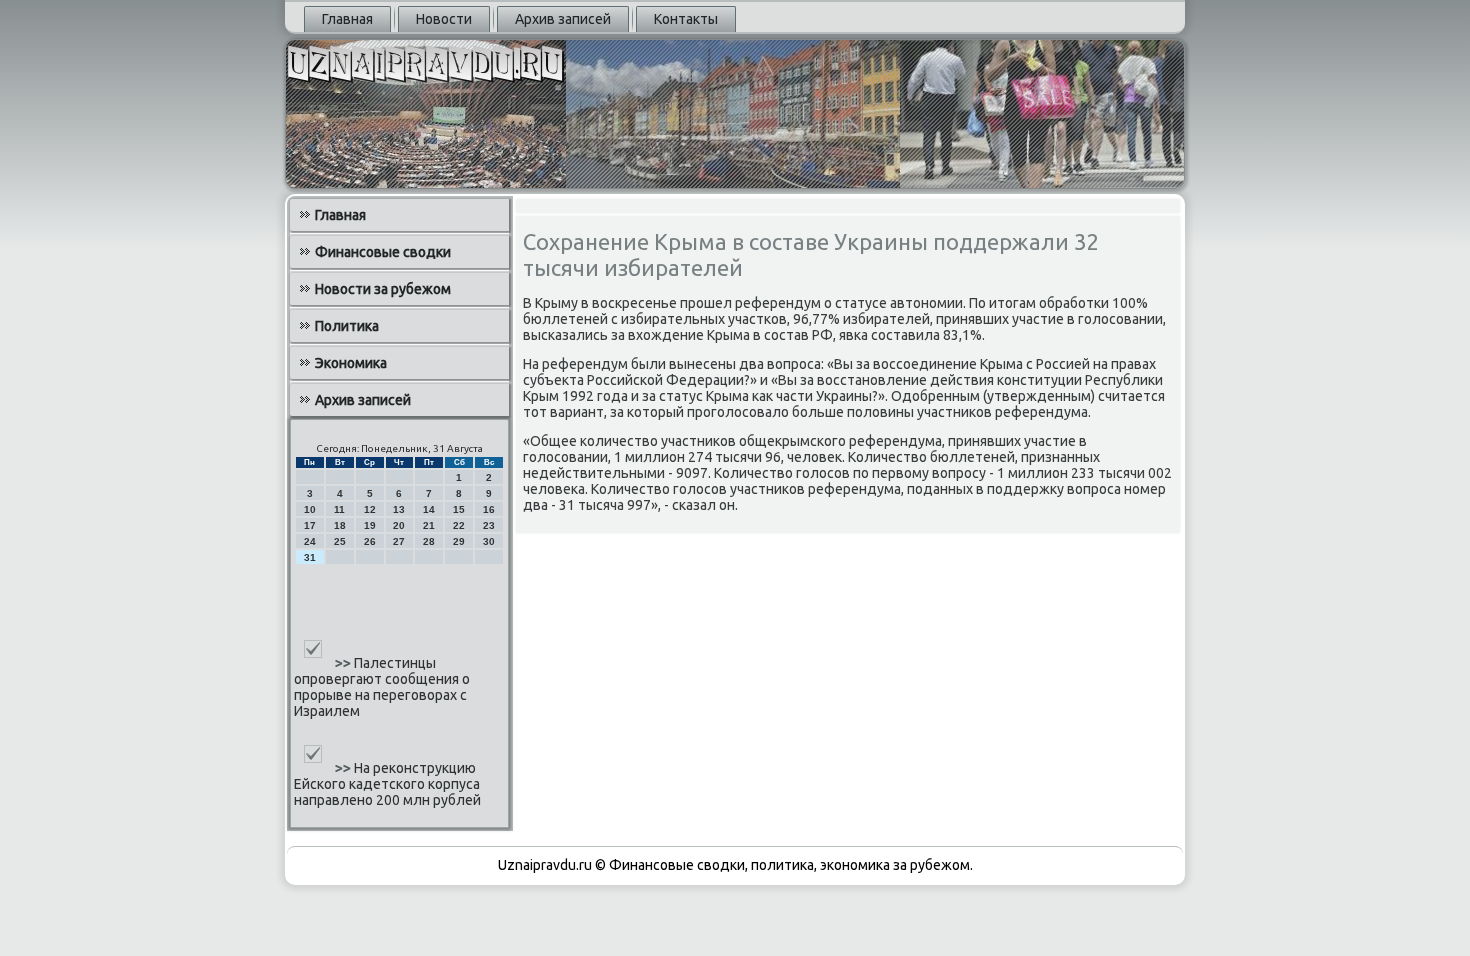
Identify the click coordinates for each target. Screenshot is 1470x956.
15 (459, 509)
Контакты (686, 19)
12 (370, 509)
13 (399, 509)
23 (489, 525)
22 (459, 525)
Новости (444, 19)
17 (310, 525)
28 (429, 541)
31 (310, 557)
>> (344, 663)
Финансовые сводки (383, 252)
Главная (347, 19)
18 (340, 525)
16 (489, 509)
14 (429, 509)
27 (399, 541)
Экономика (351, 363)
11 (339, 509)
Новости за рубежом (383, 289)
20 (399, 525)
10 (310, 509)
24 (310, 541)
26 (370, 541)
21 (429, 525)
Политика (347, 326)
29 (459, 541)
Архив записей (563, 19)
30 (489, 541)
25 (340, 541)
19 (370, 525)
